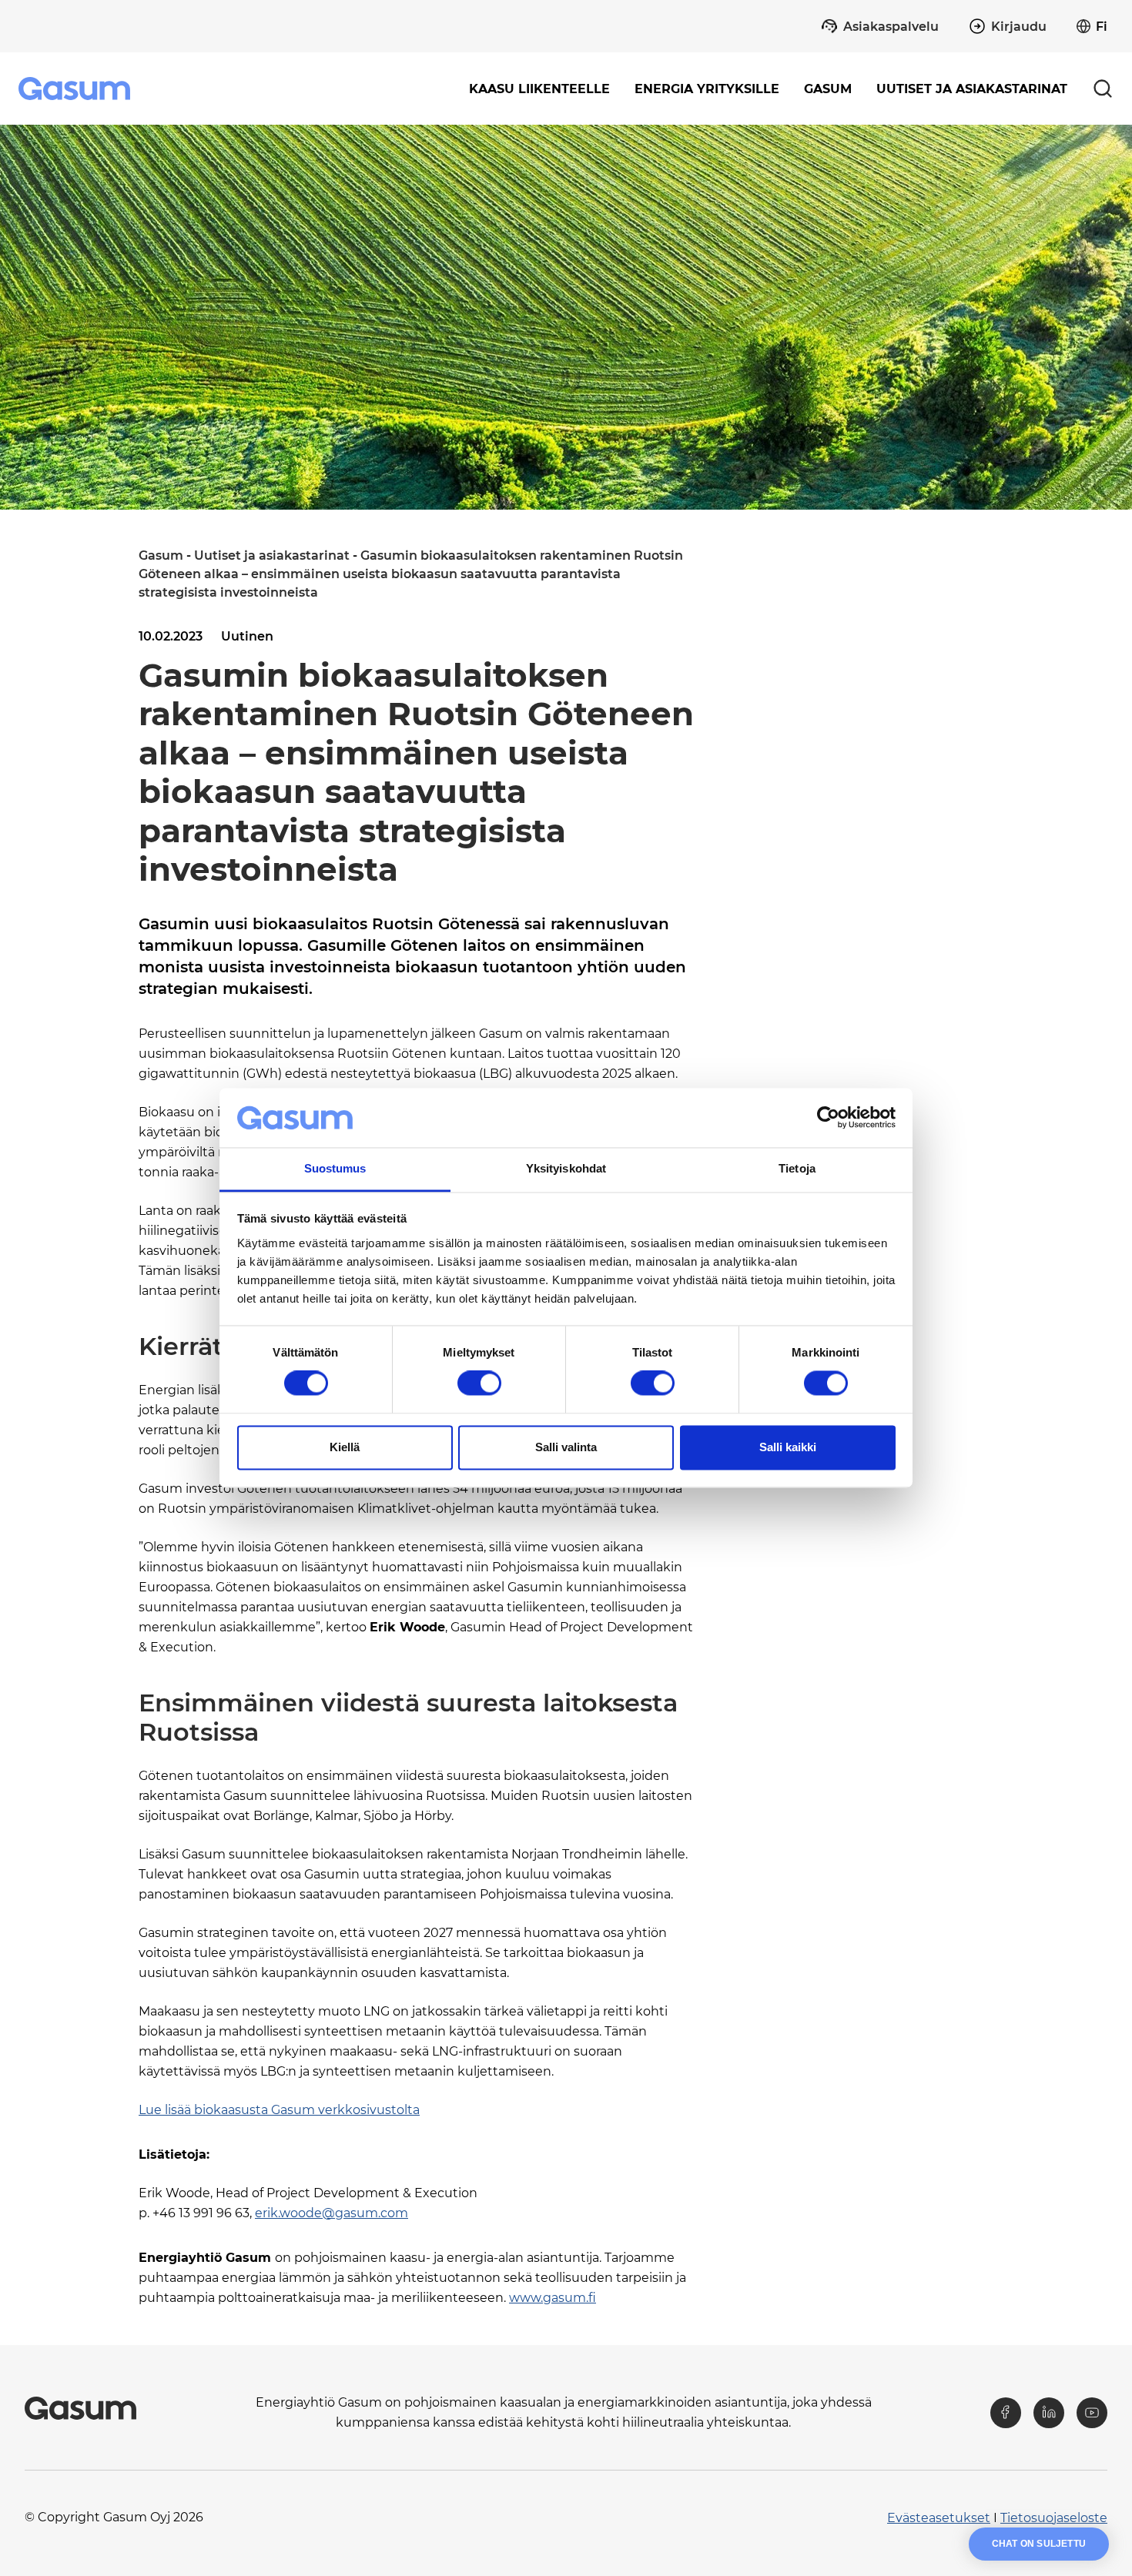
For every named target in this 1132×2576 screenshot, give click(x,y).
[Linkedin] (1049, 2413)
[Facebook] (1006, 2413)
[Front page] (76, 89)
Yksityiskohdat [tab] (566, 1168)
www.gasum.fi (553, 2298)
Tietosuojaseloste (1054, 2518)
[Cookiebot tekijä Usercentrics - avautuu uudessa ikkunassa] (828, 1118)
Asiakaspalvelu (891, 27)
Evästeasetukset (939, 2518)
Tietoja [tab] (797, 1168)
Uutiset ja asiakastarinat (972, 89)
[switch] (479, 1383)
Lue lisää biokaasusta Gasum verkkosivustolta (279, 2110)
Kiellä (345, 1447)
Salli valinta (566, 1447)
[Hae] (1103, 89)
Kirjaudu (1019, 27)
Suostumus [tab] (335, 1168)
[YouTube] (1092, 2413)
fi (1102, 27)
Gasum (161, 555)
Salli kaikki (788, 1447)
